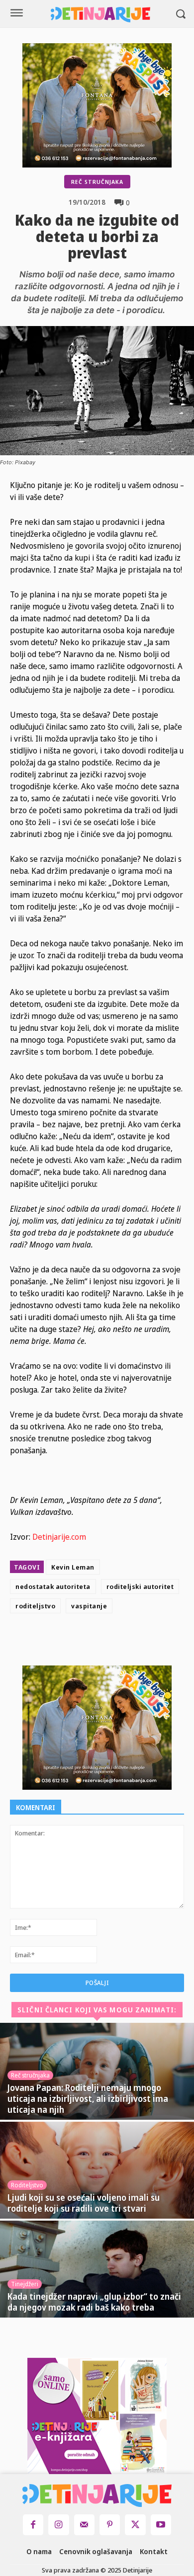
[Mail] (84, 2525)
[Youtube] (161, 2525)
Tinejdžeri (25, 2284)
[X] (101, 1642)
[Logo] (100, 15)
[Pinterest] (124, 1642)
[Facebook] (79, 1642)
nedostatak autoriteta (53, 1586)
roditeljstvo (35, 1606)
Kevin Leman (73, 1567)
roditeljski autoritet (140, 1586)
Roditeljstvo (27, 2185)
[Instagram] (58, 2525)
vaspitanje (89, 1606)
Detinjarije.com (59, 1537)
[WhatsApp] (147, 1642)
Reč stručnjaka (97, 182)
